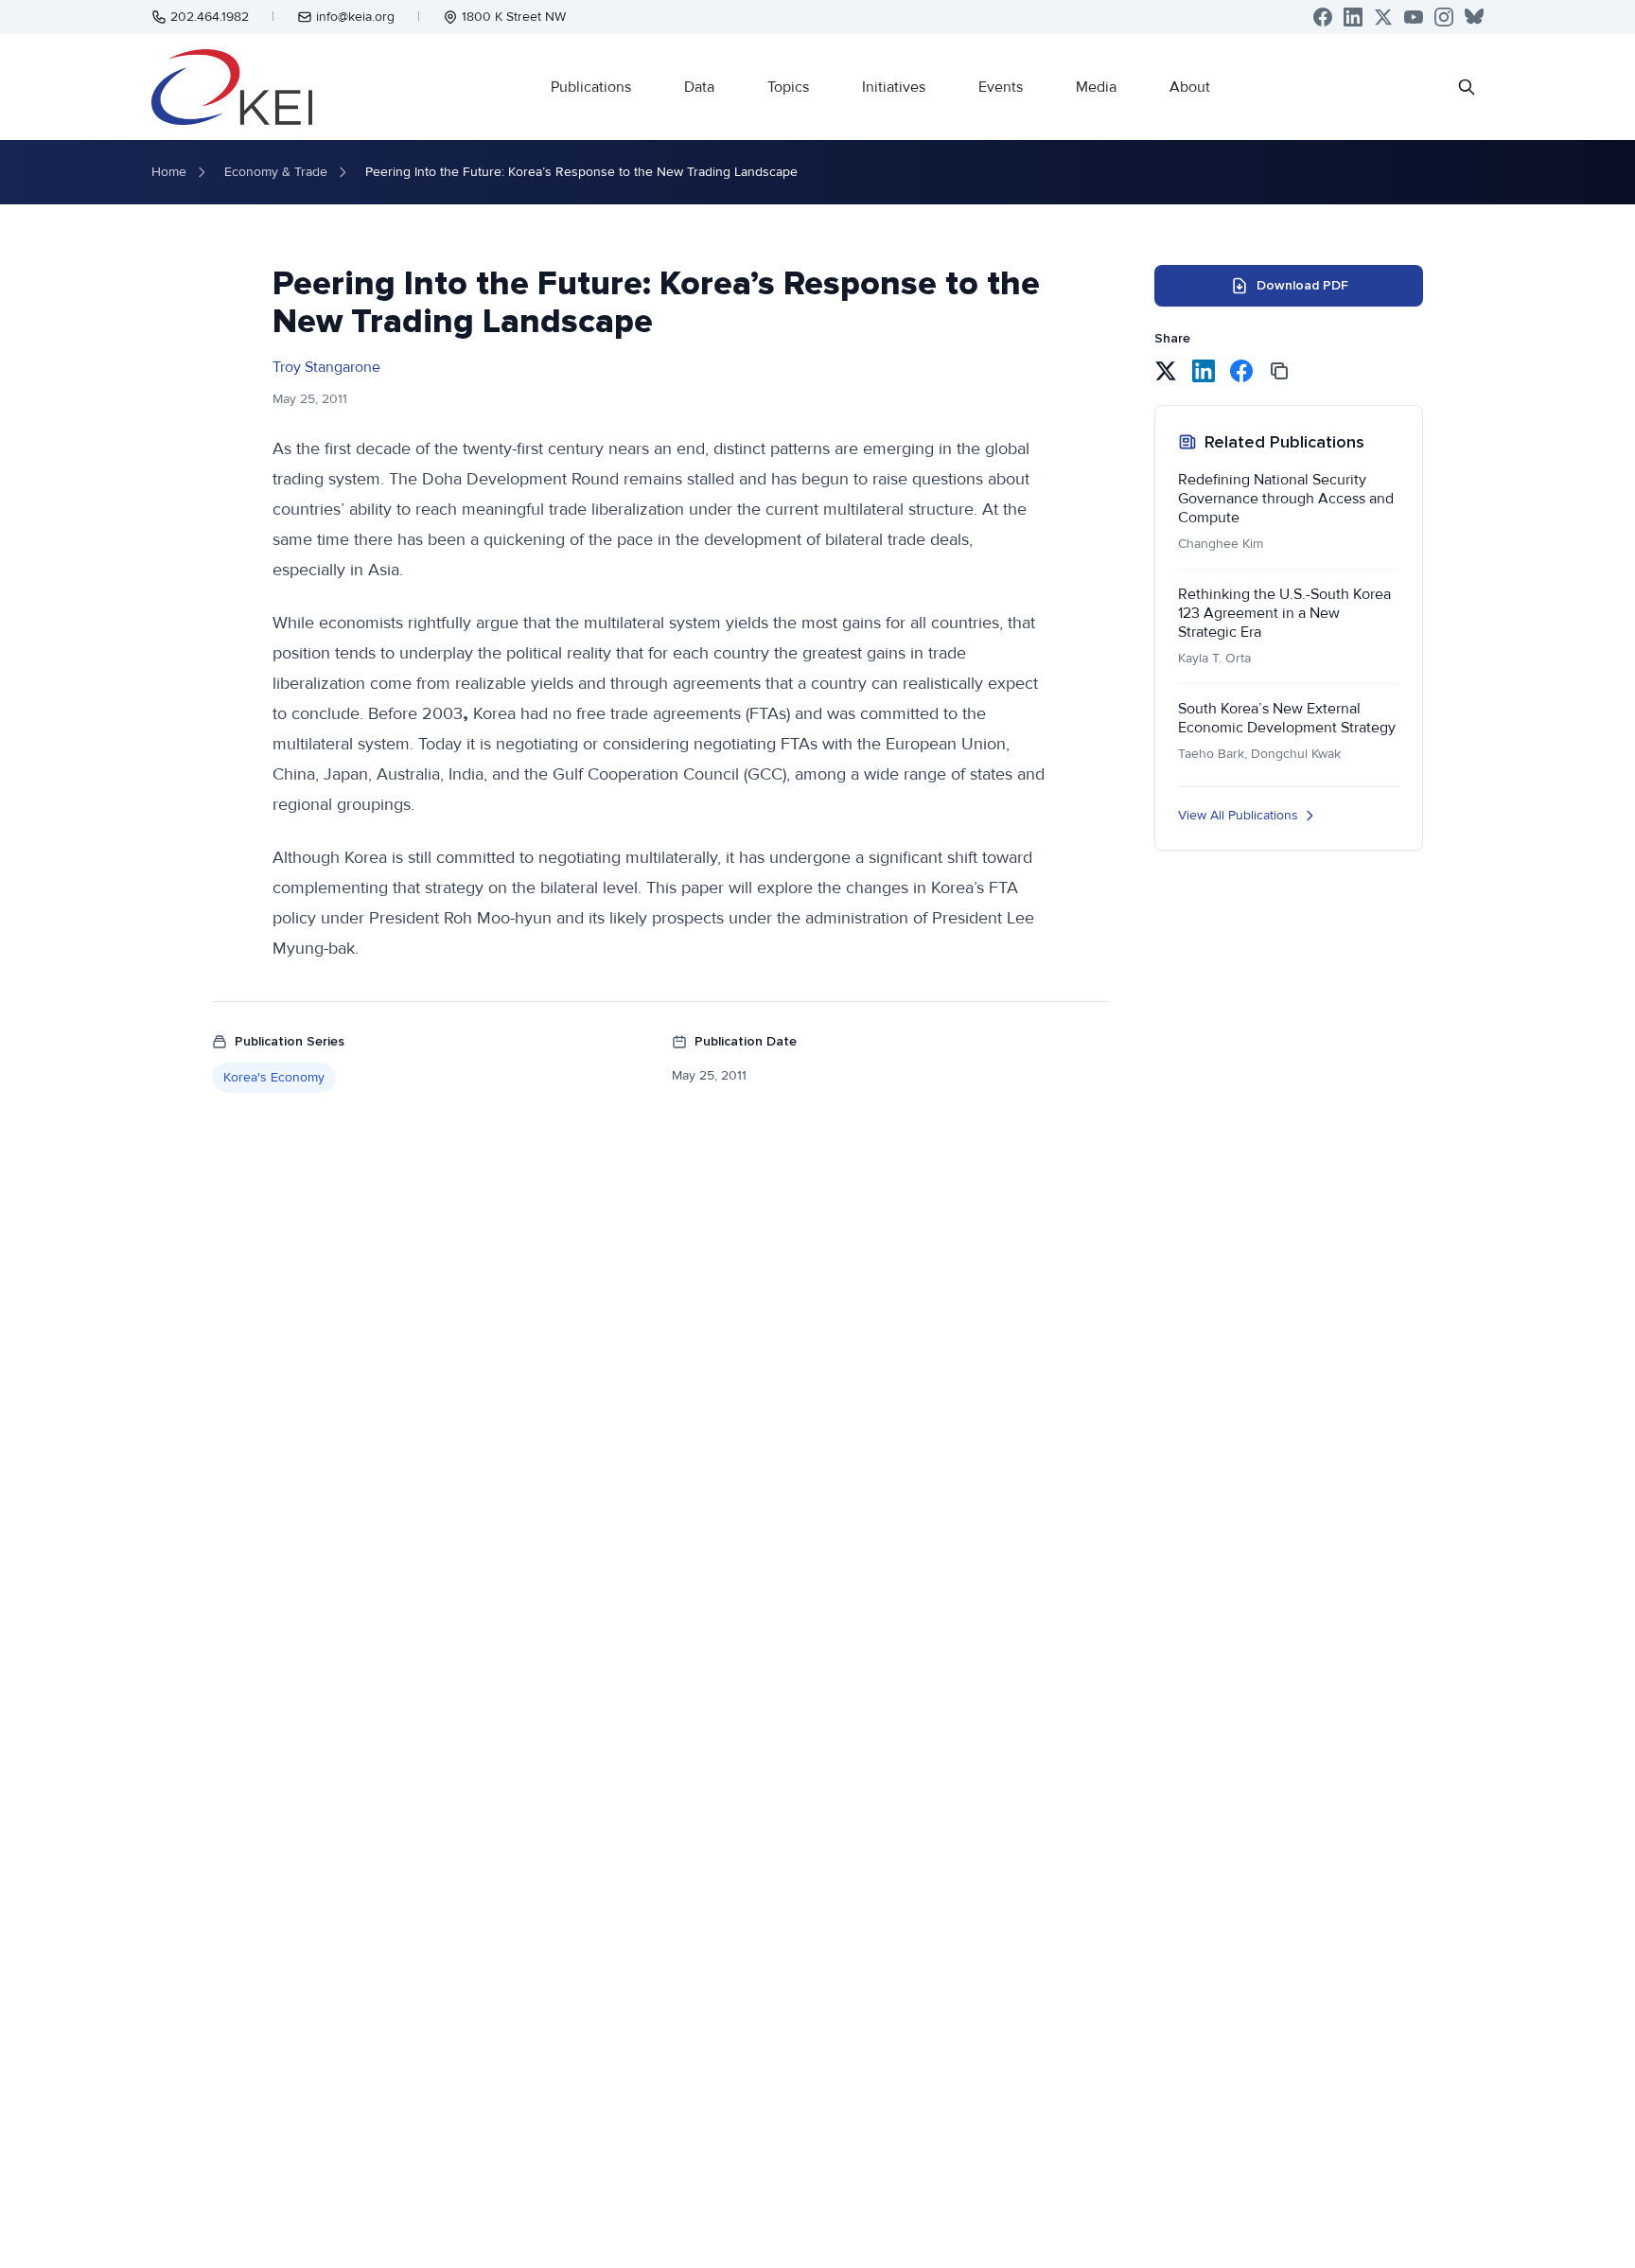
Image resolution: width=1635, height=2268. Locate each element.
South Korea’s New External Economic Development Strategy (1287, 718)
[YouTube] (1414, 17)
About (1190, 87)
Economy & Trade (276, 172)
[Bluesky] (1474, 17)
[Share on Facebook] (1241, 371)
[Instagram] (1444, 17)
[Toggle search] (1467, 87)
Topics (788, 87)
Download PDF (1302, 285)
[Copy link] (1279, 371)
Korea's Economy (274, 1077)
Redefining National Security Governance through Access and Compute (1286, 499)
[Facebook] (1323, 17)
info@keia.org (355, 17)
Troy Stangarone (326, 367)
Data (699, 87)
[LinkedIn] (1353, 17)
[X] (1383, 17)
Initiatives (894, 87)
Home (169, 172)
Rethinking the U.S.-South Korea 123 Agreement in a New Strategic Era (1284, 613)
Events (1001, 87)
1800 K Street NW (514, 17)
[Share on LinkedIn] (1204, 371)
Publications (591, 87)
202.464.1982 (210, 17)
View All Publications (1238, 815)
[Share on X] (1166, 371)
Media (1096, 87)
